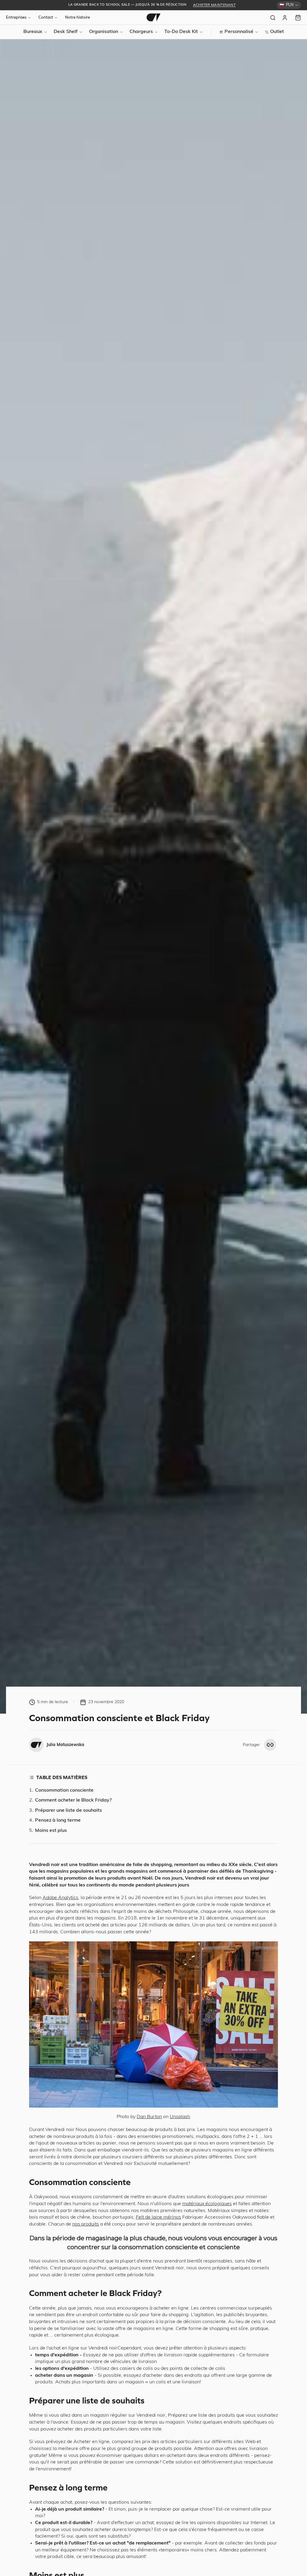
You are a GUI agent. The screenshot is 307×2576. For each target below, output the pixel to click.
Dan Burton (149, 2117)
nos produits (86, 2224)
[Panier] (298, 18)
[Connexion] (285, 18)
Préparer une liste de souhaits (69, 1811)
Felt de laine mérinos (158, 2217)
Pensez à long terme (58, 1820)
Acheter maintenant (214, 5)
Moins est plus (51, 1831)
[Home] (153, 17)
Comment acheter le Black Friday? (73, 1800)
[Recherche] (273, 18)
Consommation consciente (64, 1790)
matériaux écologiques (207, 2204)
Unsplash (180, 2117)
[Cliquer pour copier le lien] (270, 1745)
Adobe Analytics (60, 1898)
